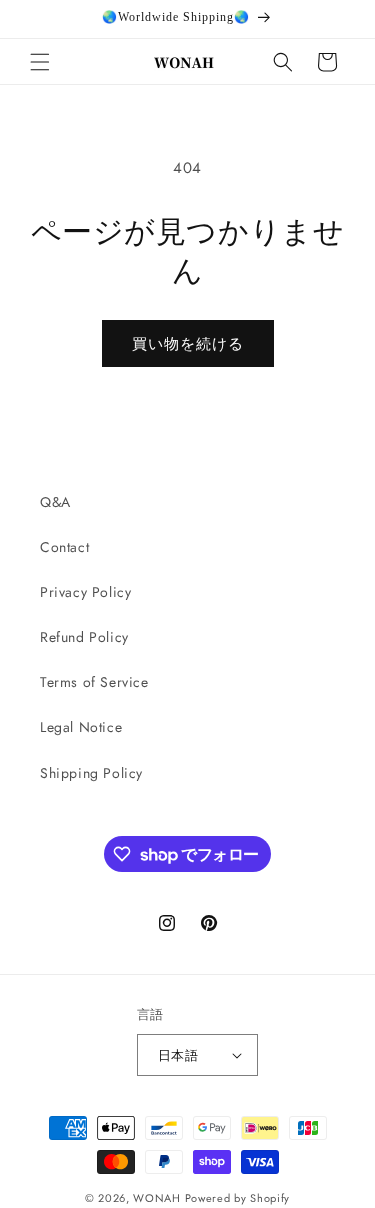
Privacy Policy (85, 592)
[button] (40, 62)
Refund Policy (84, 637)
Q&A (55, 502)
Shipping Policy (91, 773)
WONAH (157, 1198)
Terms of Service (94, 682)
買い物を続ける (188, 344)
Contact (64, 547)
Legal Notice (81, 727)
